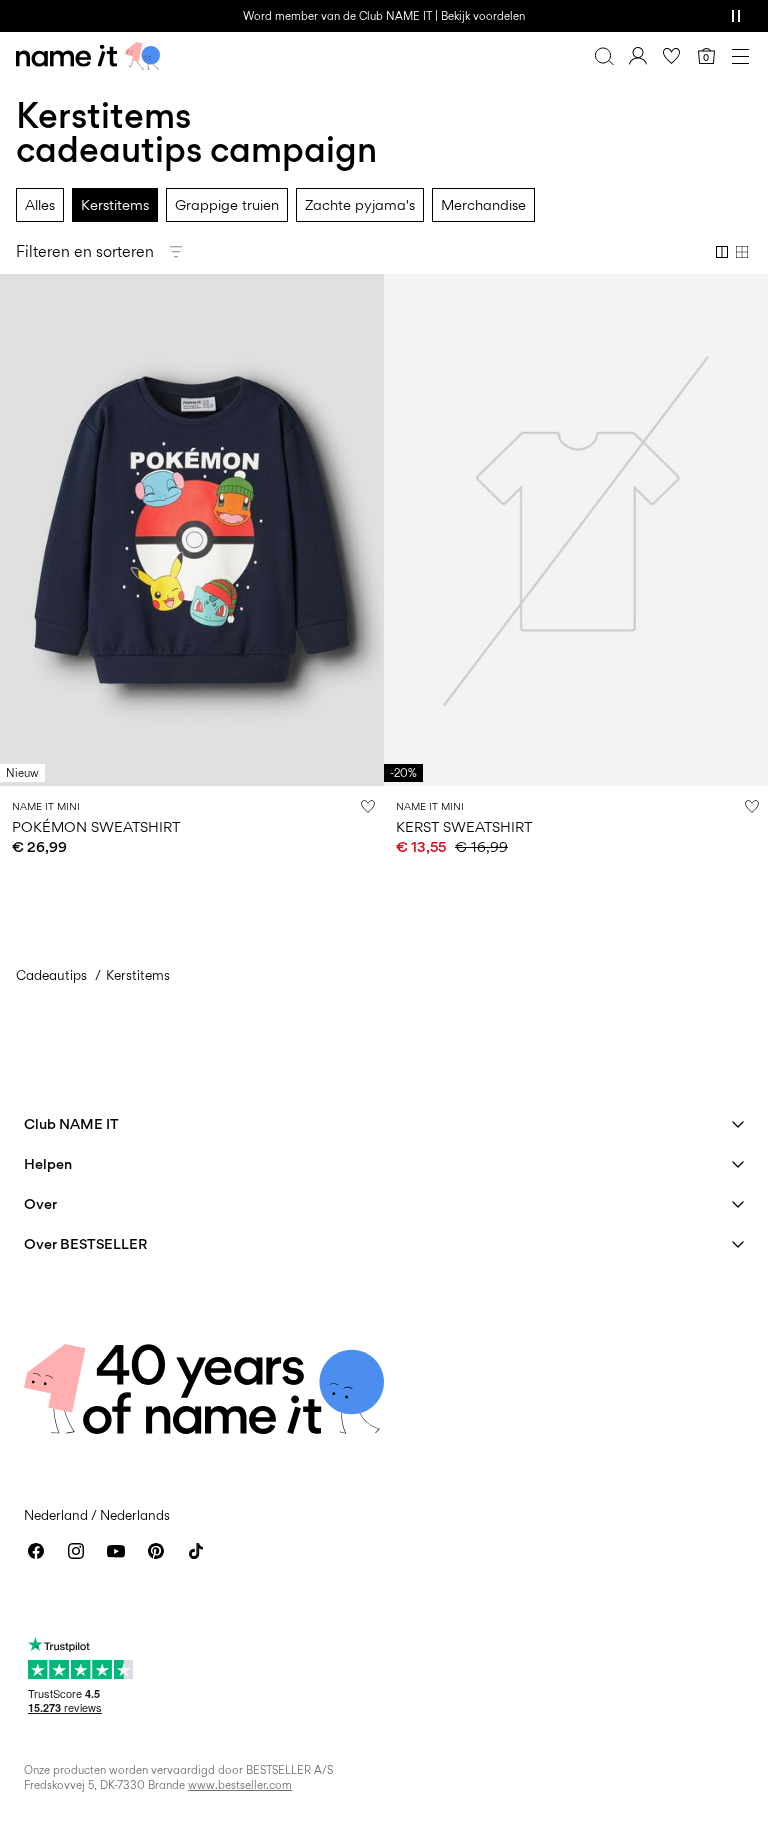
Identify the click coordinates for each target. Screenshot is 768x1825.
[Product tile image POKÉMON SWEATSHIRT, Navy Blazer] (192, 530)
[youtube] (116, 1551)
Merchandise (483, 204)
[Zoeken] (604, 56)
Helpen (48, 1163)
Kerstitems (115, 204)
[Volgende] (18, 548)
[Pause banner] (736, 16)
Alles (40, 204)
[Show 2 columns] (722, 252)
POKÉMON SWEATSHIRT (96, 826)
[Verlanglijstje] (672, 56)
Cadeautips (51, 975)
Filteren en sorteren (85, 251)
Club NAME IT (71, 1123)
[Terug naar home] (88, 56)
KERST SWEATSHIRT (464, 826)
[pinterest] (156, 1551)
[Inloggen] (638, 56)
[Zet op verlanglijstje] (368, 806)
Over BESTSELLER (85, 1243)
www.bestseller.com (240, 1785)
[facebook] (36, 1551)
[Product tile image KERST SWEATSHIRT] (576, 530)
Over (40, 1203)
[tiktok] (196, 1551)
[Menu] (740, 56)
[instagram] (76, 1551)
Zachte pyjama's (360, 204)
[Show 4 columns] (742, 252)
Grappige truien (227, 204)
